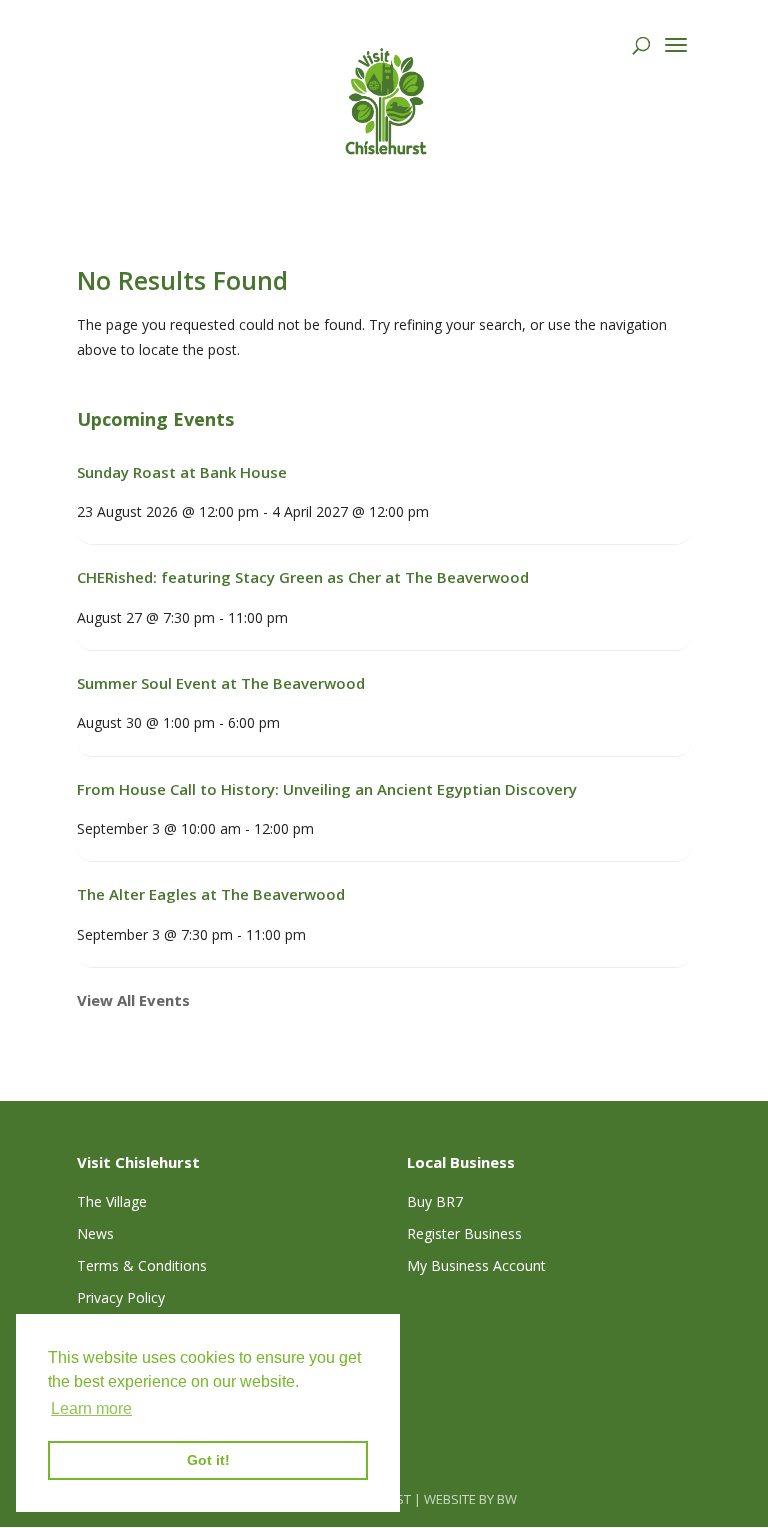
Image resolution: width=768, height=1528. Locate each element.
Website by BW (470, 1499)
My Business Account (476, 1265)
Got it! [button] (208, 1460)
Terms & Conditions (142, 1265)
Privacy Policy (121, 1297)
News (95, 1233)
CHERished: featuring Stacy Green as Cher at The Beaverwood (303, 577)
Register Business (464, 1233)
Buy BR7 (435, 1201)
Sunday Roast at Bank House (182, 472)
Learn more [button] (91, 1408)
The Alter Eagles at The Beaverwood (211, 894)
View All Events (133, 1000)
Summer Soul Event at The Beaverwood (221, 683)
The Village (112, 1201)
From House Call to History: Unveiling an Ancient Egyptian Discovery (327, 789)
